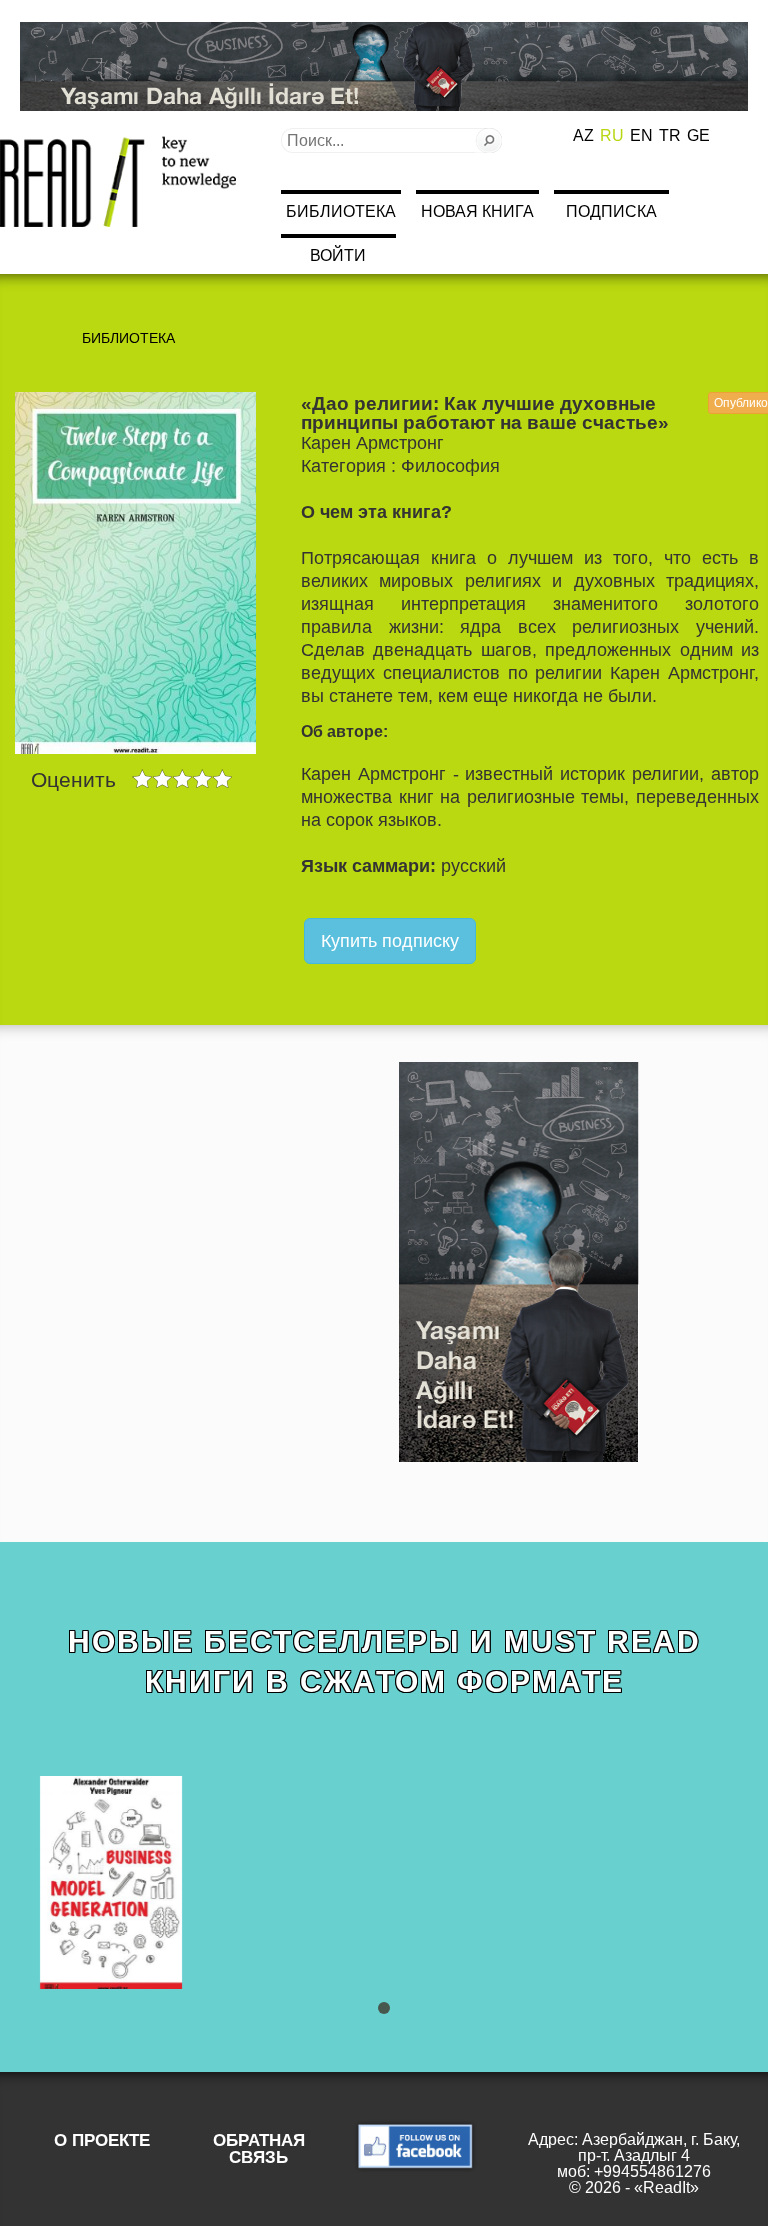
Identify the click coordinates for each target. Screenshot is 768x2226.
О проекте (102, 2140)
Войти (338, 255)
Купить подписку (390, 941)
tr (670, 135)
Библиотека (341, 211)
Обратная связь (259, 2149)
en (641, 135)
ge (698, 135)
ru (612, 135)
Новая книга (477, 211)
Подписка (611, 211)
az (583, 135)
